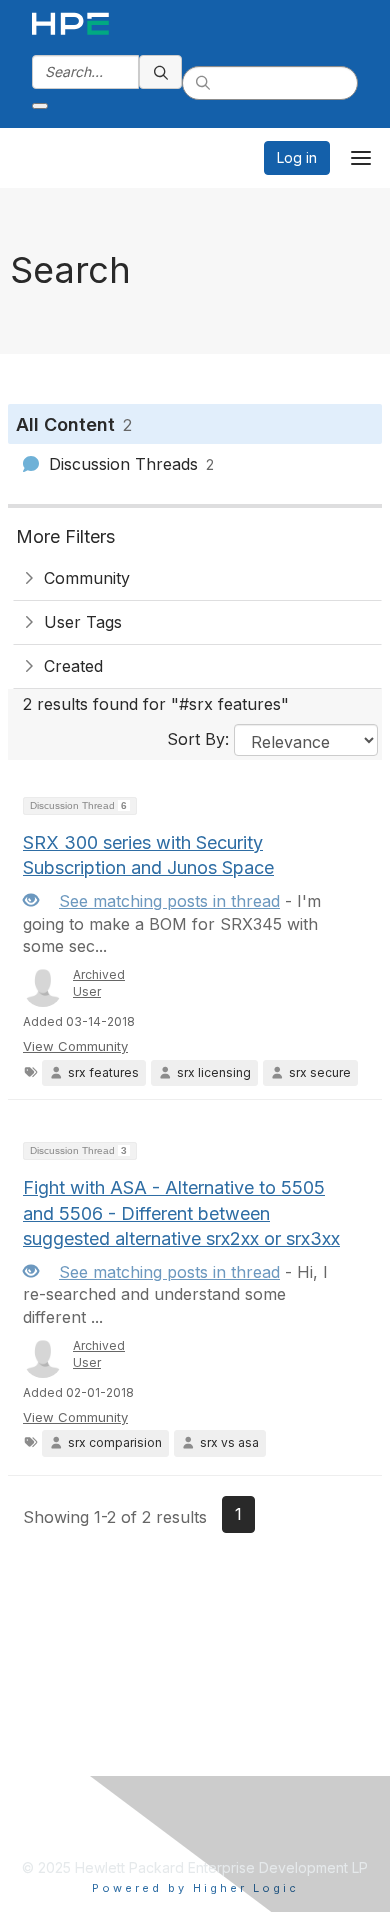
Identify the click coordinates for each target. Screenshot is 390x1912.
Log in (297, 157)
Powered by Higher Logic (195, 1888)
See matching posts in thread (169, 901)
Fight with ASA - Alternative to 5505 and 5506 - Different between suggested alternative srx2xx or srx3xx (181, 1212)
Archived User (99, 983)
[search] (161, 72)
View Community (75, 1046)
